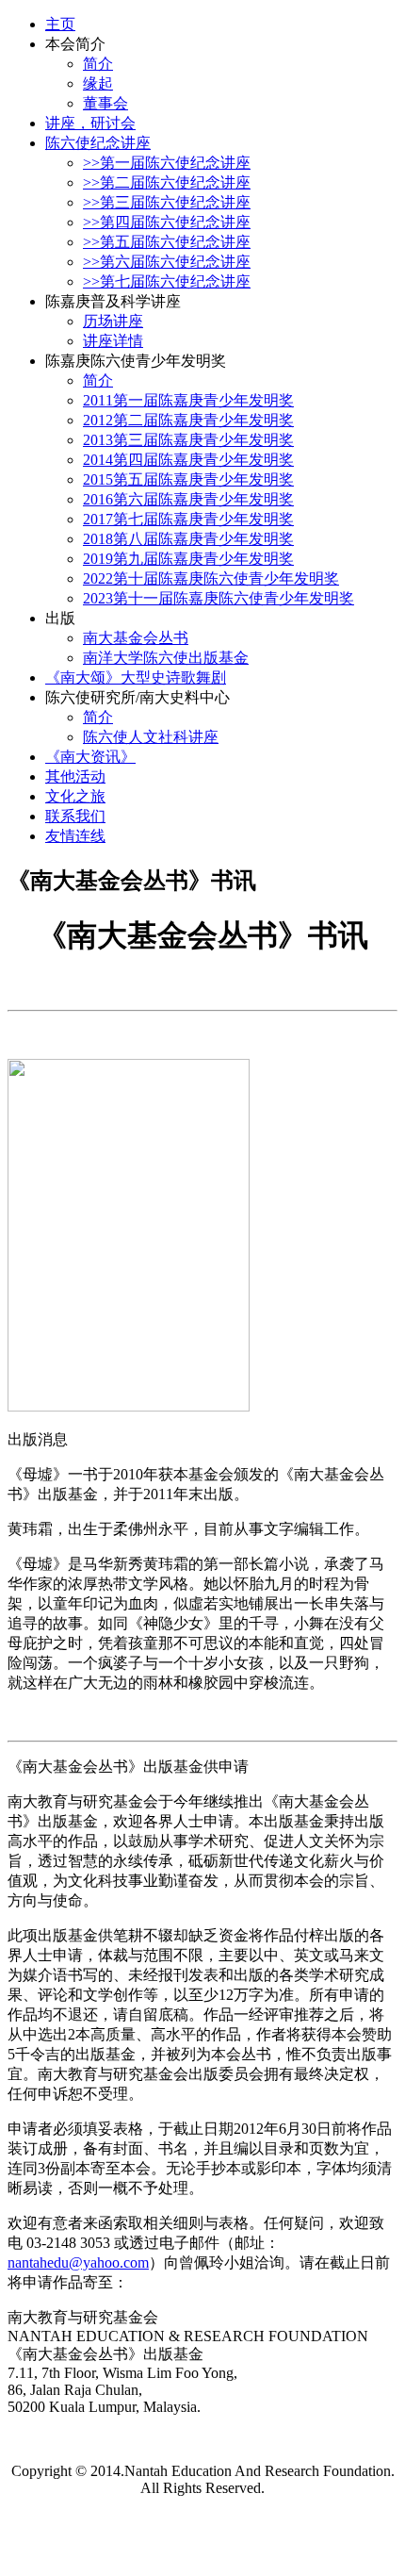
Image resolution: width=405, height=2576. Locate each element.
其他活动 (75, 776)
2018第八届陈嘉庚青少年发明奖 (188, 539)
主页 (60, 24)
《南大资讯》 (90, 757)
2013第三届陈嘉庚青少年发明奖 (188, 440)
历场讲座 (113, 321)
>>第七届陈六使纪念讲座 (167, 281)
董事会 (105, 103)
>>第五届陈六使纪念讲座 (167, 242)
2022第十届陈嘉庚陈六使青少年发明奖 (211, 578)
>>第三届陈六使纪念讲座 (167, 202)
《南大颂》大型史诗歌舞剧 (136, 677)
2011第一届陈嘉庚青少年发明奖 (188, 400)
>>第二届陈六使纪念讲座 (167, 182)
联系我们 (75, 816)
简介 (98, 64)
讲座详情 (113, 341)
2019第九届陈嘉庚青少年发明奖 (188, 559)
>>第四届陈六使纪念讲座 (167, 222)
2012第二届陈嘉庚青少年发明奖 (188, 420)
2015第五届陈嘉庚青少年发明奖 (188, 479)
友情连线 (75, 836)
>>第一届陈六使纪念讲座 (167, 163)
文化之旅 (75, 796)
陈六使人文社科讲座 (151, 737)
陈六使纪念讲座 (98, 143)
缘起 (98, 83)
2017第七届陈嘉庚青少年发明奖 (188, 519)
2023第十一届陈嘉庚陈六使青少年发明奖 (219, 598)
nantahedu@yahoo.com (78, 2262)
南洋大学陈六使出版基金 (166, 658)
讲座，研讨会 (90, 123)
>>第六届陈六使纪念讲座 (167, 262)
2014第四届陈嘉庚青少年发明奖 (188, 460)
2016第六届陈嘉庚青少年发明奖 (188, 499)
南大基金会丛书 (136, 638)
